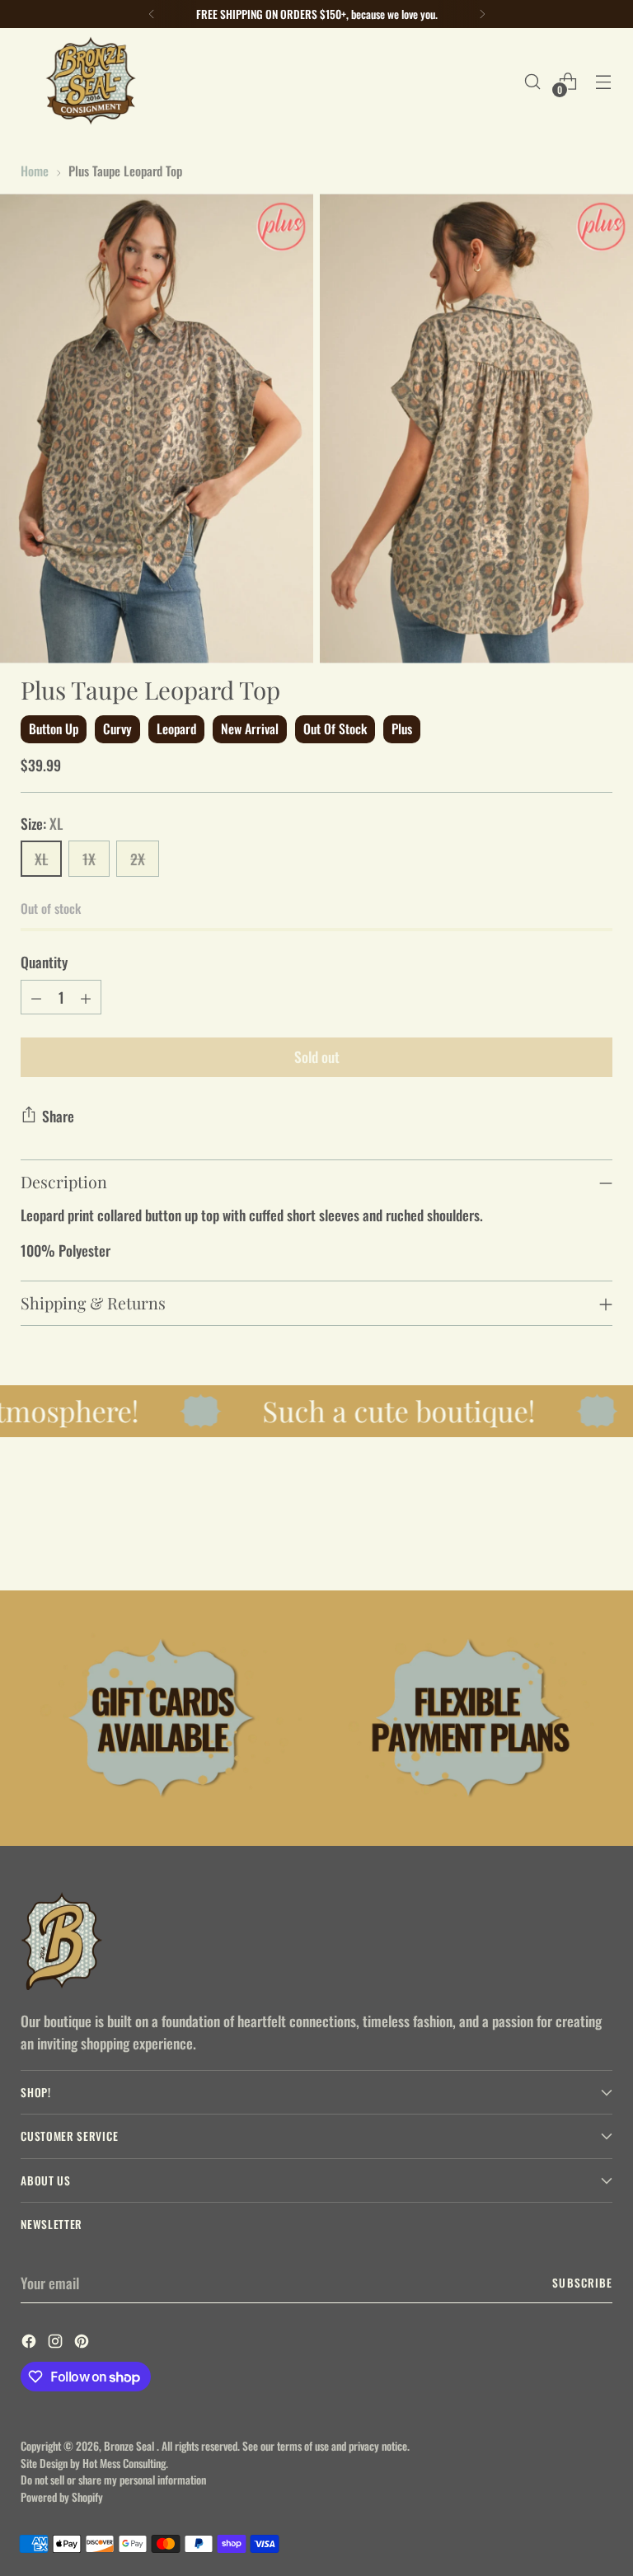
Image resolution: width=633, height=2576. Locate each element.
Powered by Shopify (62, 2497)
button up (54, 728)
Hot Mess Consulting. (125, 2463)
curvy (117, 728)
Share (58, 1116)
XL (41, 859)
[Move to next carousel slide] (598, 1534)
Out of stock (335, 728)
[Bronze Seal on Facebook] (30, 2343)
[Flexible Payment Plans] (470, 1718)
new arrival (250, 728)
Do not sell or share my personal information (113, 2480)
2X (138, 859)
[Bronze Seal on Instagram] (57, 2343)
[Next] (482, 14)
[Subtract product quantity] (36, 997)
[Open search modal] (533, 81)
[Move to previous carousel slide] (560, 1534)
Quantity (44, 962)
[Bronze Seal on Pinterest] (83, 2343)
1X (89, 859)
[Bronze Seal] (91, 81)
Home (35, 170)
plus (402, 728)
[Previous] (152, 14)
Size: (42, 823)
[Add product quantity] (86, 997)
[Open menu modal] (604, 81)
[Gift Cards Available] (163, 1718)
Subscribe (582, 2283)
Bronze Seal (130, 2446)
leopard (176, 728)
